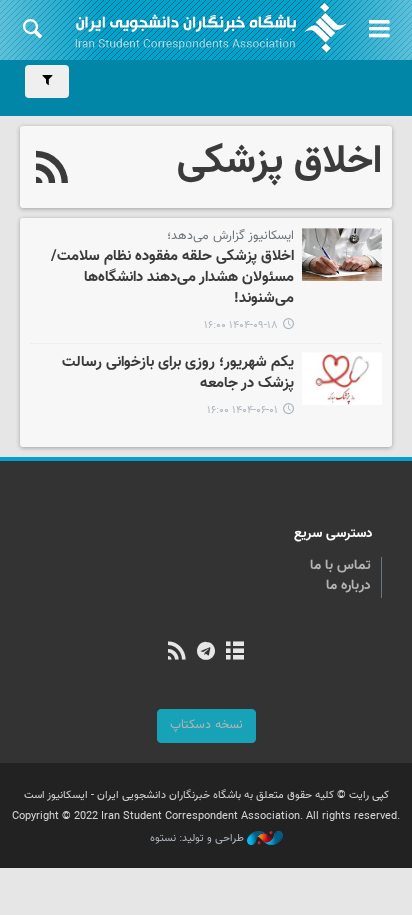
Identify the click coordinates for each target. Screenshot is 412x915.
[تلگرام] (205, 653)
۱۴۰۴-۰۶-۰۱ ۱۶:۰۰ (242, 410)
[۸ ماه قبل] (342, 254)
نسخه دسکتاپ (206, 725)
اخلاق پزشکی (279, 162)
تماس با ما (340, 566)
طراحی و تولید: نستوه (198, 839)
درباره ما (348, 586)
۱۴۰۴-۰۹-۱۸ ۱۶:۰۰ (241, 325)
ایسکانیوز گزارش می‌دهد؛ (230, 236)
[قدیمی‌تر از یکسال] (342, 378)
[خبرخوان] (176, 653)
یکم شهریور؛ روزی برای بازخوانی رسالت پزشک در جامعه (178, 373)
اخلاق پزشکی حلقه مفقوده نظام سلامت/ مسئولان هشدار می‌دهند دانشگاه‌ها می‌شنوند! (172, 278)
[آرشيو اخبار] (235, 653)
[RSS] (52, 170)
